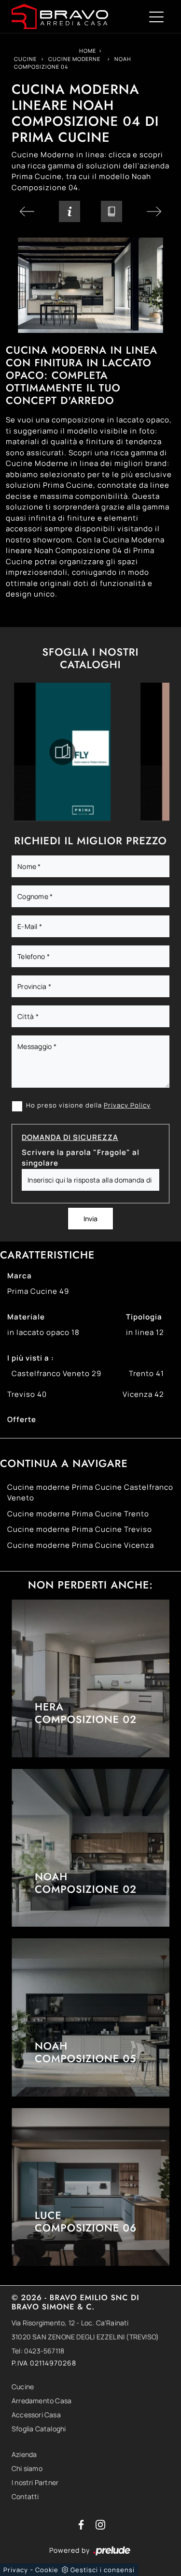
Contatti (25, 2496)
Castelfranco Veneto (56, 1373)
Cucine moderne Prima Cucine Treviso (80, 1529)
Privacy (16, 2570)
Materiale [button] (26, 1317)
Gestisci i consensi (103, 2570)
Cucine (25, 59)
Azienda (24, 2454)
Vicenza (143, 1394)
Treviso (27, 1394)
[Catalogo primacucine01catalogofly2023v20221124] (62, 752)
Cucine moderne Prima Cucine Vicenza (81, 1545)
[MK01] (154, 211)
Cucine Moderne (74, 59)
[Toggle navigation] (156, 16)
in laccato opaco (43, 1332)
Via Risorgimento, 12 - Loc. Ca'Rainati (70, 2323)
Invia (90, 1219)
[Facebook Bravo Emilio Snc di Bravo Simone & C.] (82, 2524)
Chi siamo (27, 2468)
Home (88, 51)
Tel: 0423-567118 (38, 2351)
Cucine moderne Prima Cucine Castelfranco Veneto (90, 1493)
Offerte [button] (22, 1419)
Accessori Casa (36, 2415)
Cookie (47, 2570)
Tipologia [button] (144, 1317)
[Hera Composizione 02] (90, 1678)
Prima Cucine (38, 1291)
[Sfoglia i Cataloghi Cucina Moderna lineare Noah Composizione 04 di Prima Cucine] (111, 211)
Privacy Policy (127, 1105)
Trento (146, 1373)
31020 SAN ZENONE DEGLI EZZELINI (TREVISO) (85, 2337)
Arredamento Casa (42, 2401)
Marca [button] (20, 1276)
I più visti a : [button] (31, 1358)
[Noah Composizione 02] (90, 1848)
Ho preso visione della (88, 1105)
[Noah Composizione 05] (90, 2017)
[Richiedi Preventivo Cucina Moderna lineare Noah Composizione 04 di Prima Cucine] (70, 211)
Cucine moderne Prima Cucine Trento (78, 1514)
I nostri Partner (35, 2482)
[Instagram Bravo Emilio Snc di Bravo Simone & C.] (100, 2524)
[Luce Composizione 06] (90, 2187)
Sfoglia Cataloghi (39, 2429)
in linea (145, 1332)
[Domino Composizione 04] (27, 211)
